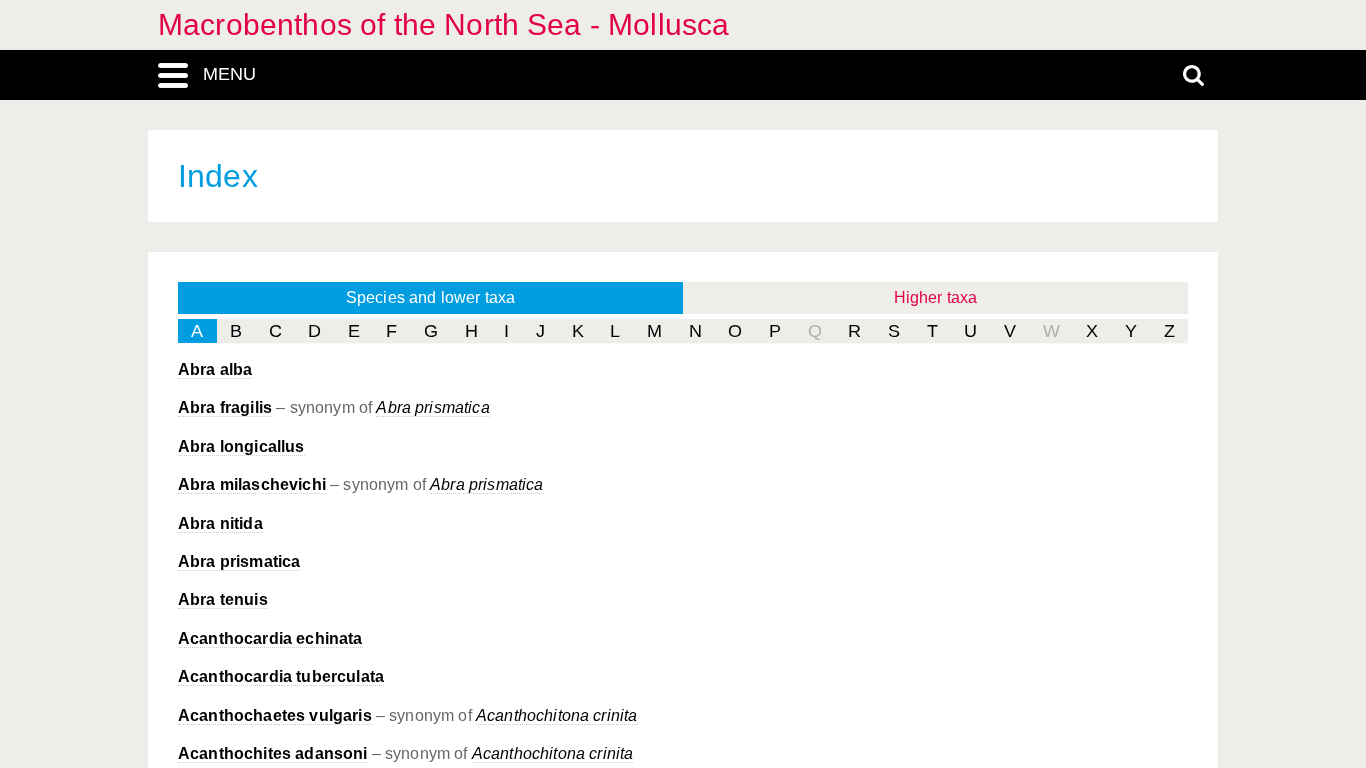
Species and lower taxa (431, 297)
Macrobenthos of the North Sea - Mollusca (443, 24)
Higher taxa (936, 297)
